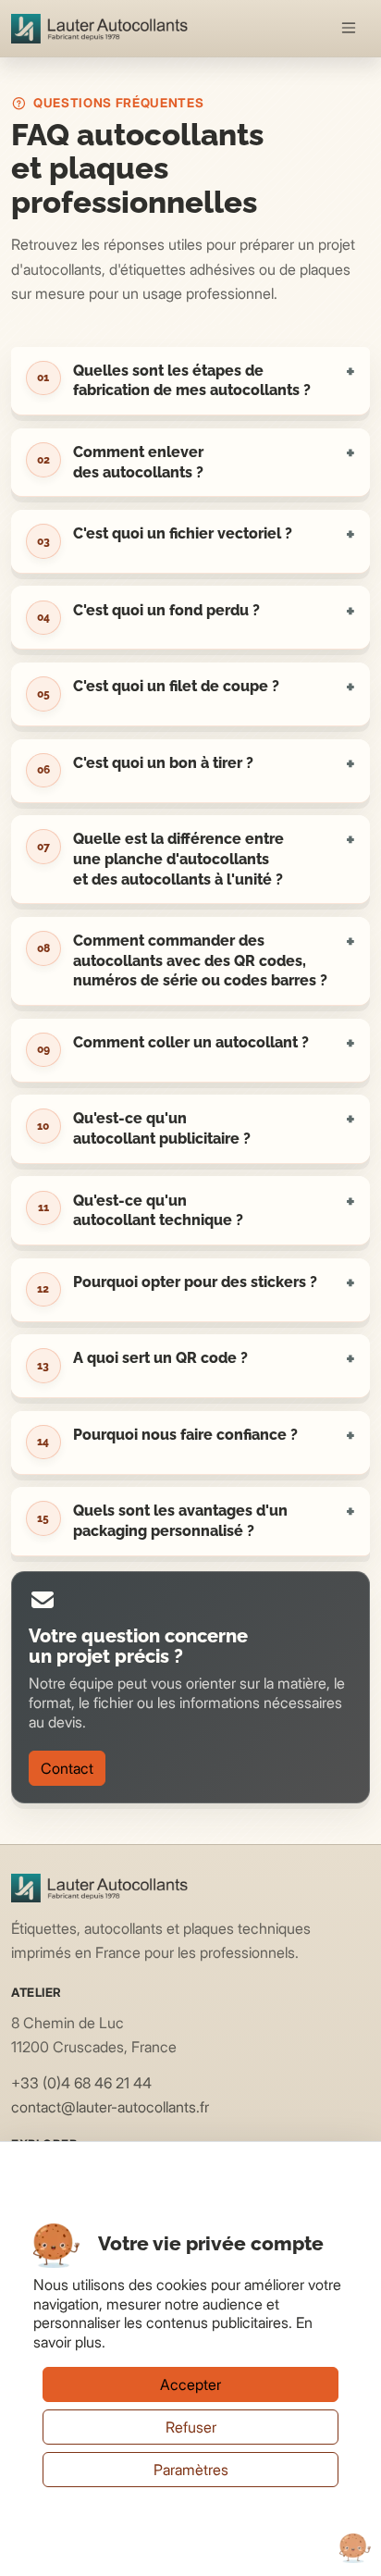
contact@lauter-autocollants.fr (110, 2107)
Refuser (191, 2427)
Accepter (190, 2384)
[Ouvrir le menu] (350, 29)
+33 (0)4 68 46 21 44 (81, 2083)
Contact (67, 1768)
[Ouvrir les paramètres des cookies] (355, 2548)
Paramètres (191, 2470)
